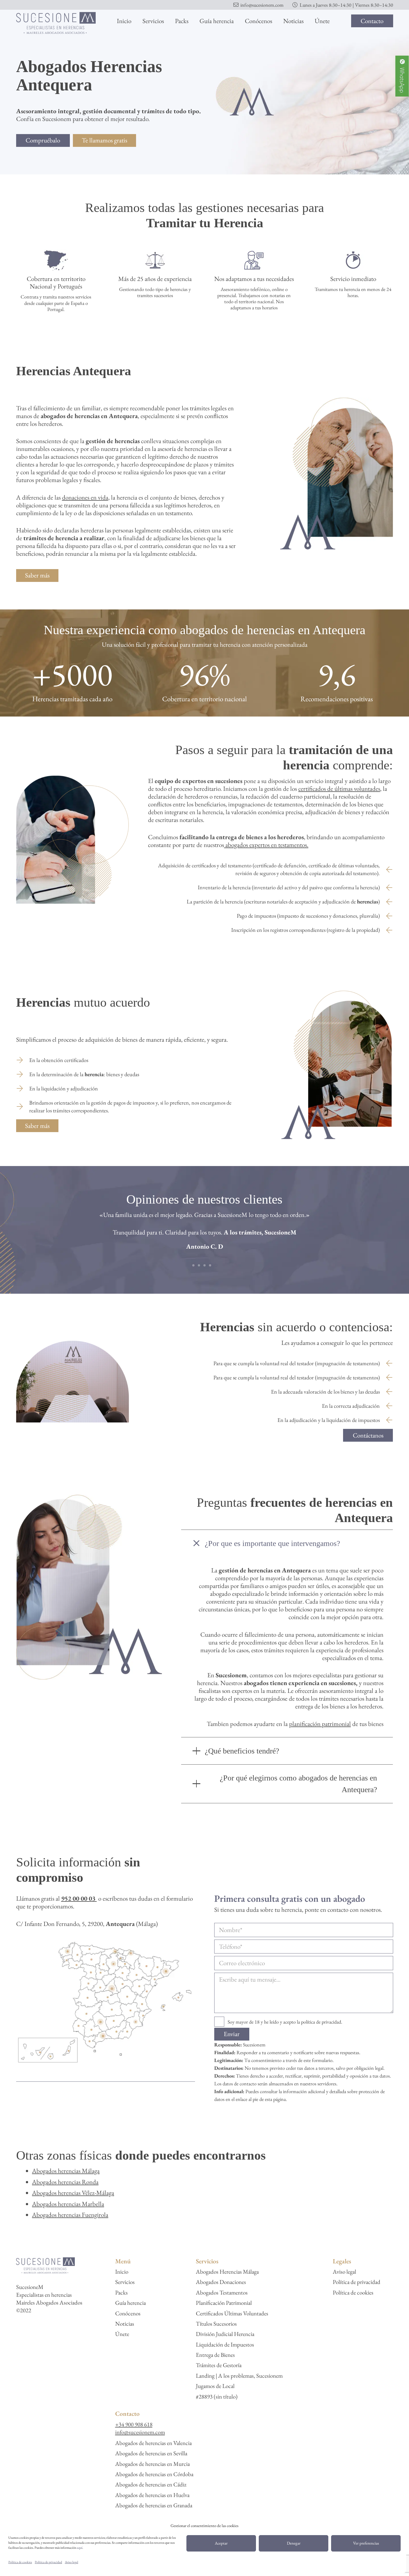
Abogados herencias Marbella (68, 2204)
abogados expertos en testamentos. (266, 845)
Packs (121, 2292)
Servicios (125, 2282)
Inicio (122, 2272)
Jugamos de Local (215, 2386)
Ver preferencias (366, 2543)
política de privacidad (321, 2022)
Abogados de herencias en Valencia (153, 2443)
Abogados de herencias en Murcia (152, 2464)
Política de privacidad (48, 2562)
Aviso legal (72, 2562)
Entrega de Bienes (215, 2355)
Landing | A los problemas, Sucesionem (239, 2376)
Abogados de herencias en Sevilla (151, 2453)
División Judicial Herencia (225, 2334)
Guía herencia (130, 2303)
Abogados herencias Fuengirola (70, 2215)
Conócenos (128, 2313)
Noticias (125, 2324)
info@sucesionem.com (140, 2432)
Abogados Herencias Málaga (227, 2272)
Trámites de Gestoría (219, 2365)
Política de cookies (20, 2562)
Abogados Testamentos (222, 2292)
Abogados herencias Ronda (65, 2182)
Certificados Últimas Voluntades (232, 2313)
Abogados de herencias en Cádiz (151, 2484)
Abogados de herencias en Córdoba (154, 2474)
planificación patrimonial (320, 1724)
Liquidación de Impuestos (225, 2344)
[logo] (56, 23)
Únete (122, 2334)
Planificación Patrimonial (224, 2303)
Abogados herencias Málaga (66, 2171)
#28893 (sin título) (217, 2396)
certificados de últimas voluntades (339, 789)
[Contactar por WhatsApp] (402, 77)
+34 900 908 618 (134, 2424)
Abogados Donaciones (221, 2282)
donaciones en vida (85, 497)
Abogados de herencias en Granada (154, 2505)
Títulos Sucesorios (216, 2324)
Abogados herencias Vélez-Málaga (73, 2193)
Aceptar (221, 2543)
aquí (80, 2548)
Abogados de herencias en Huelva (152, 2495)
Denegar (294, 2543)
